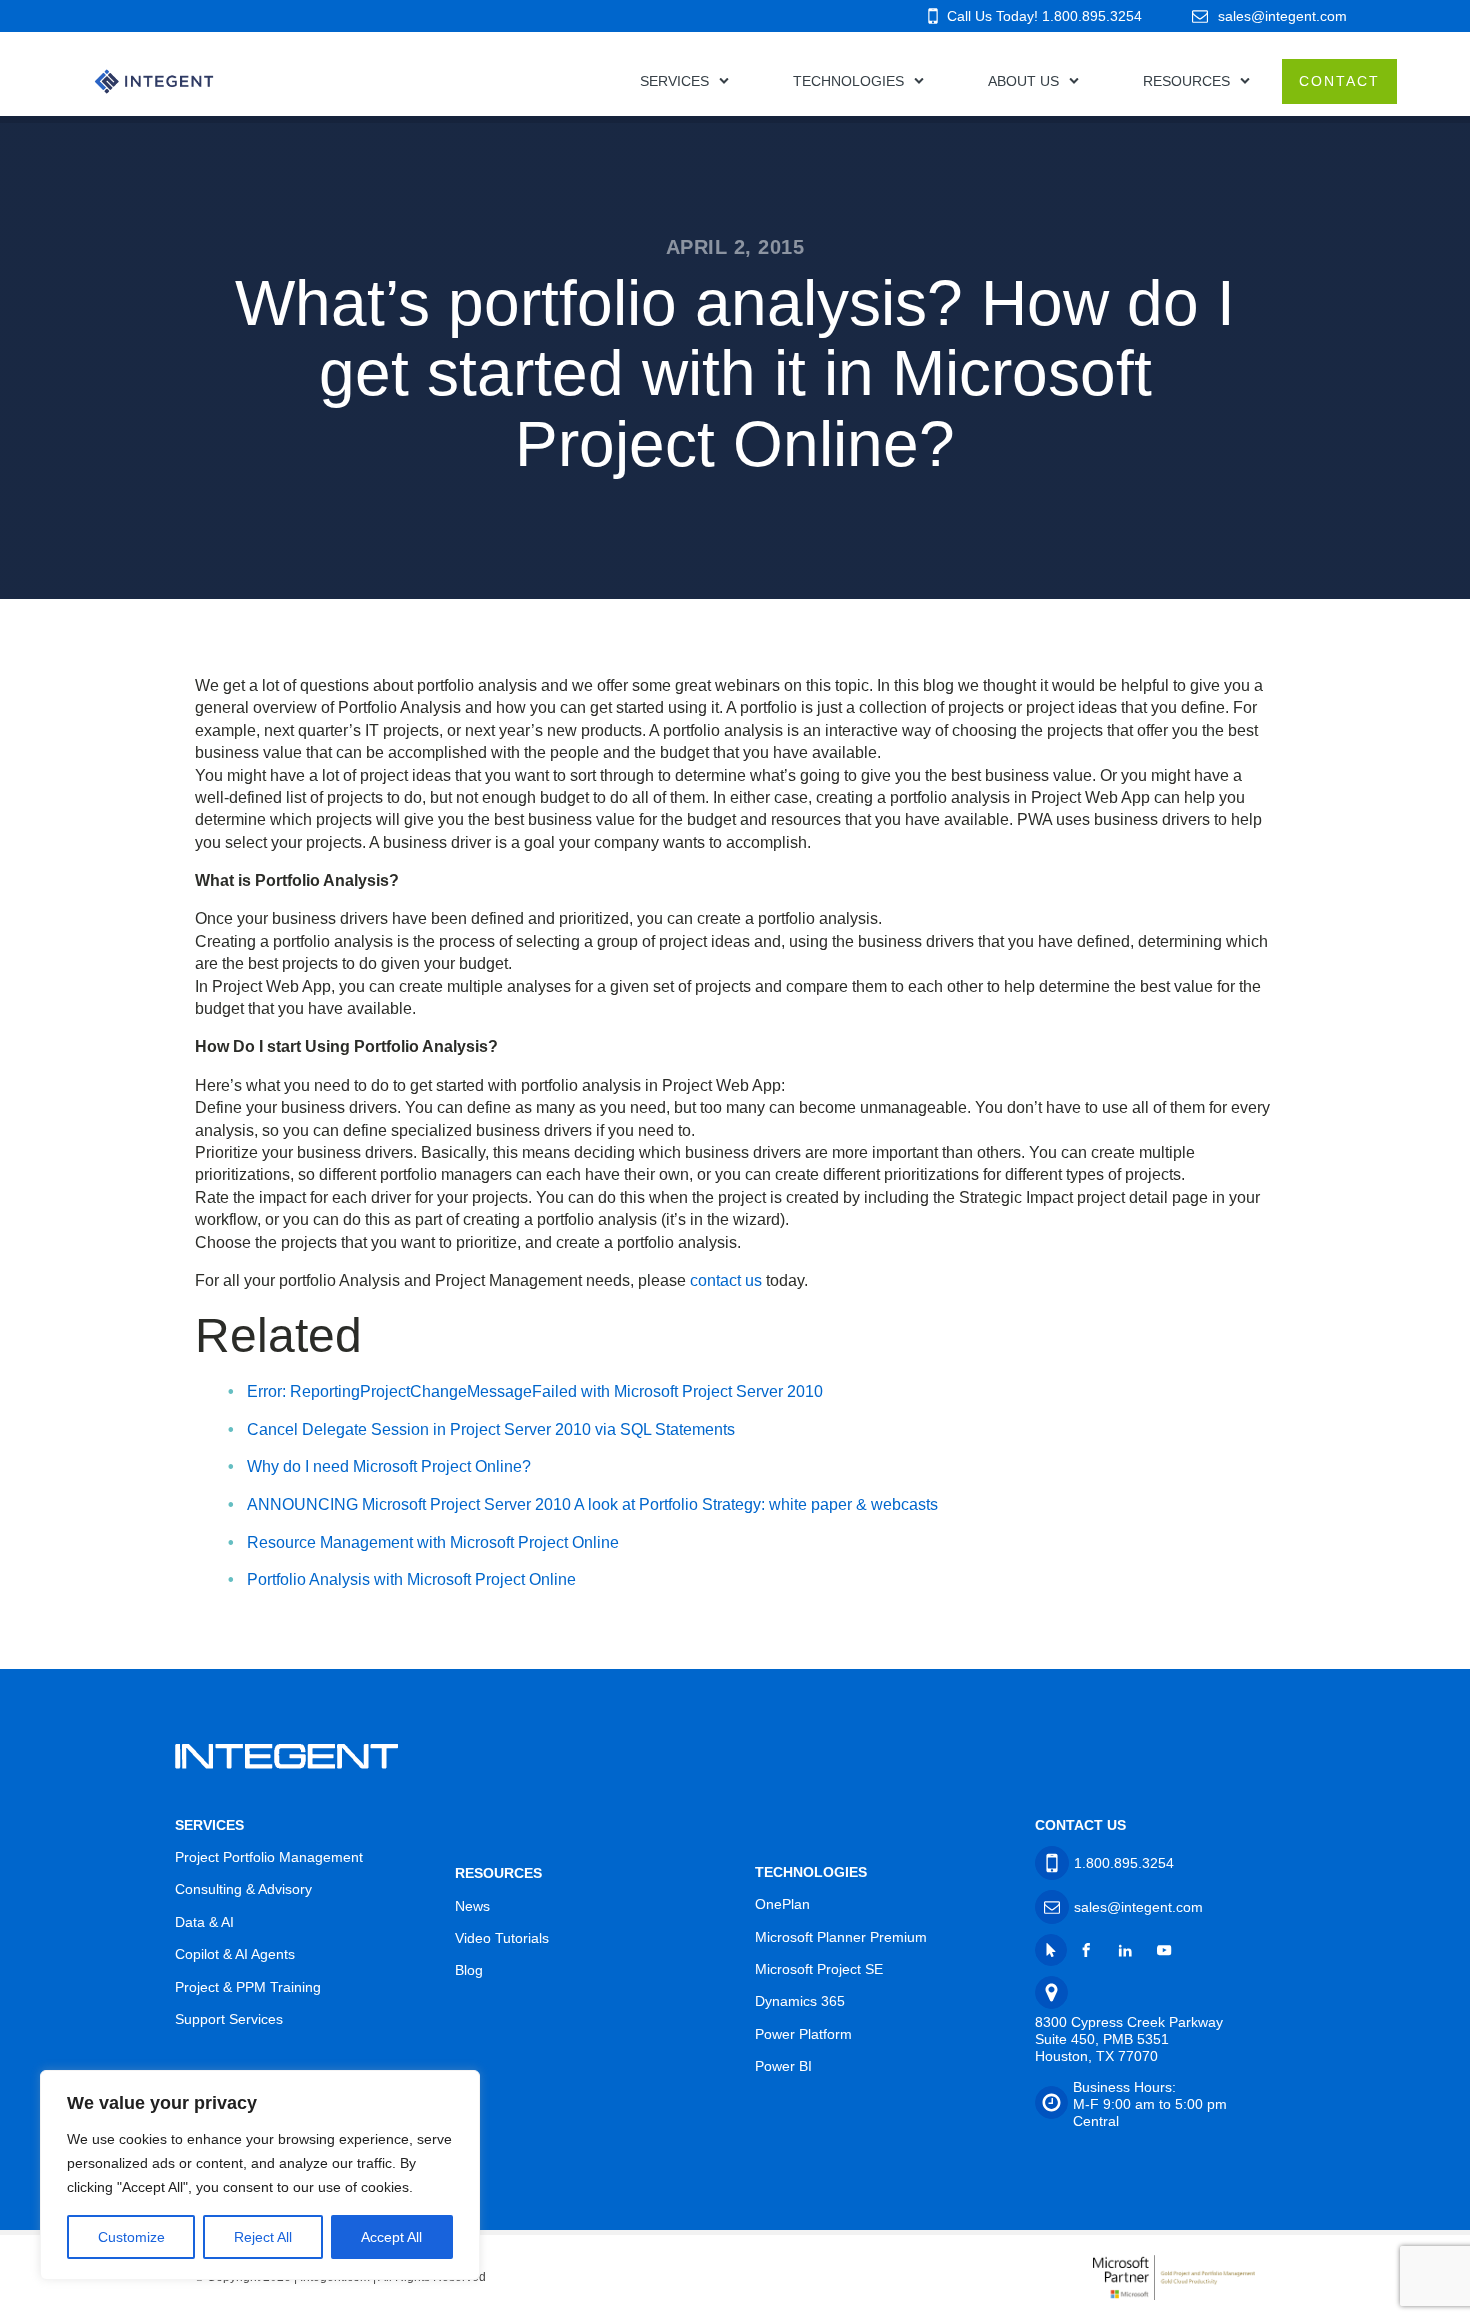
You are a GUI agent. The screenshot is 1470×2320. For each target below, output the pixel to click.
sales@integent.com (1282, 16)
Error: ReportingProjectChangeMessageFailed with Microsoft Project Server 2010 (535, 1391)
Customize (131, 2237)
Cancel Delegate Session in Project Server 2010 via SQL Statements (491, 1429)
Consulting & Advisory (243, 1889)
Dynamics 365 (800, 2001)
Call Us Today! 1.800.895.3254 (1044, 16)
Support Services (229, 2019)
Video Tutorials (502, 1938)
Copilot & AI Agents (235, 1954)
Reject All (263, 2237)
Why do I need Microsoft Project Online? (389, 1466)
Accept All (391, 2237)
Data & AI (204, 1922)
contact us (726, 1280)
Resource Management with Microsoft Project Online (433, 1542)
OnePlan (782, 1904)
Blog (469, 1970)
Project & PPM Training (248, 1987)
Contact (1339, 81)
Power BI (783, 2066)
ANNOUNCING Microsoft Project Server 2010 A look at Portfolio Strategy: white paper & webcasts (592, 1504)
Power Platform (803, 2034)
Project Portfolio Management (269, 1857)
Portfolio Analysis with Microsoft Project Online (411, 1579)
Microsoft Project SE (819, 1969)
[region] (260, 2175)
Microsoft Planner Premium (841, 1937)
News (472, 1906)
